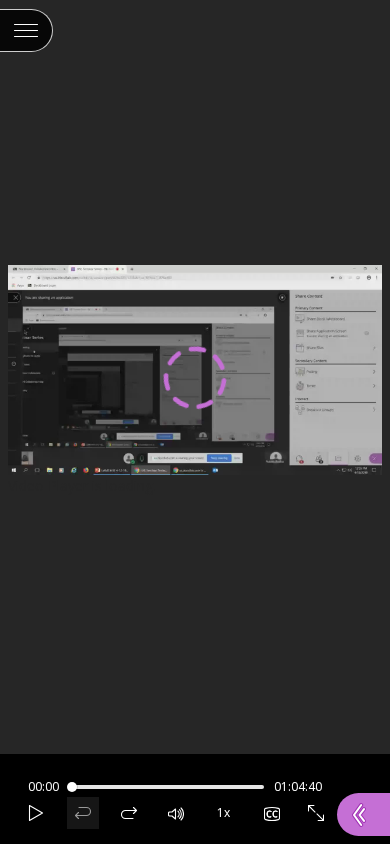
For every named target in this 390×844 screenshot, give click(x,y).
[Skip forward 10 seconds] (129, 813)
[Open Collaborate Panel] (363, 814)
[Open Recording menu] (26, 30)
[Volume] (176, 813)
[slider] (72, 787)
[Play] (36, 813)
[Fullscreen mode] (316, 813)
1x (218, 809)
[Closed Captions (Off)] (272, 813)
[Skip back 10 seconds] (83, 813)
